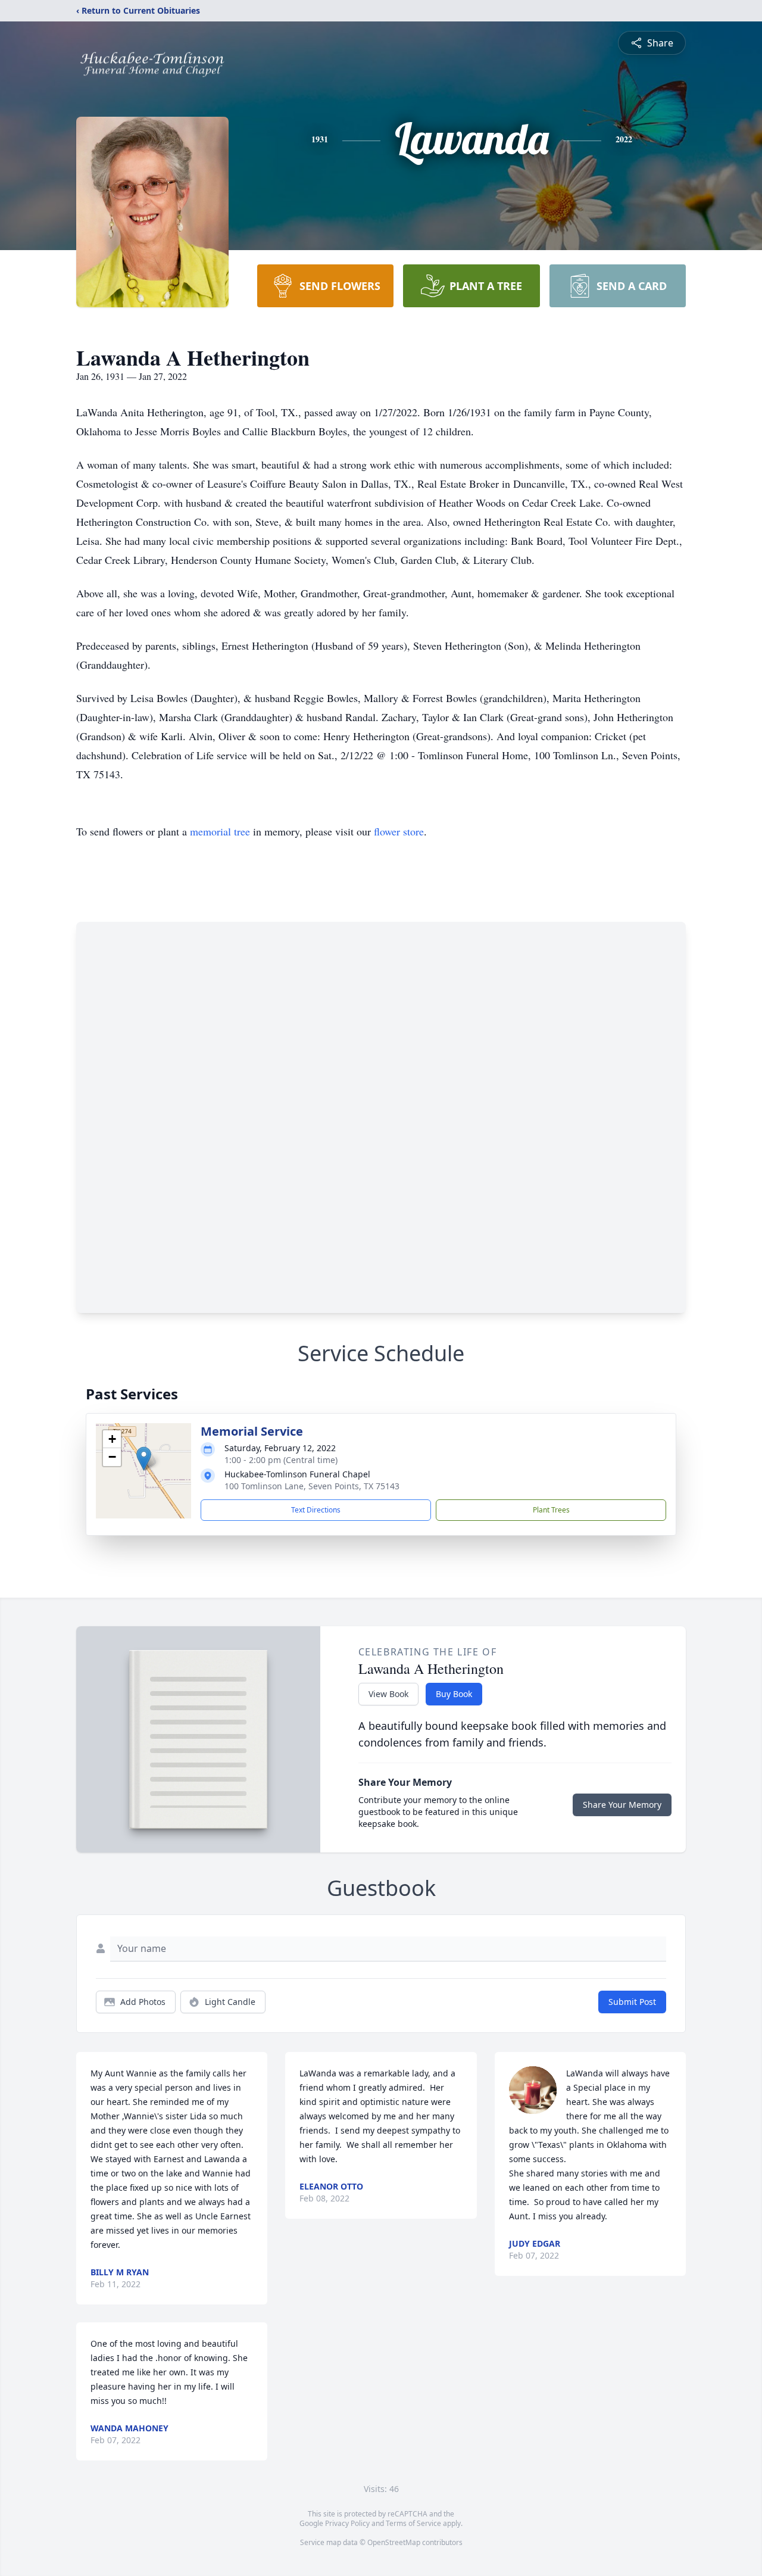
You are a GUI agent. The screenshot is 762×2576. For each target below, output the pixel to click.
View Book (388, 1694)
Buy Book (454, 1694)
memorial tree (220, 831)
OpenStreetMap (394, 2542)
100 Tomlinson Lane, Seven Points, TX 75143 (312, 1486)
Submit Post (632, 2002)
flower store (399, 831)
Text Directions (316, 1510)
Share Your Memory (622, 1805)
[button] (144, 1459)
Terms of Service (413, 2523)
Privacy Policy (347, 2523)
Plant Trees (551, 1510)
